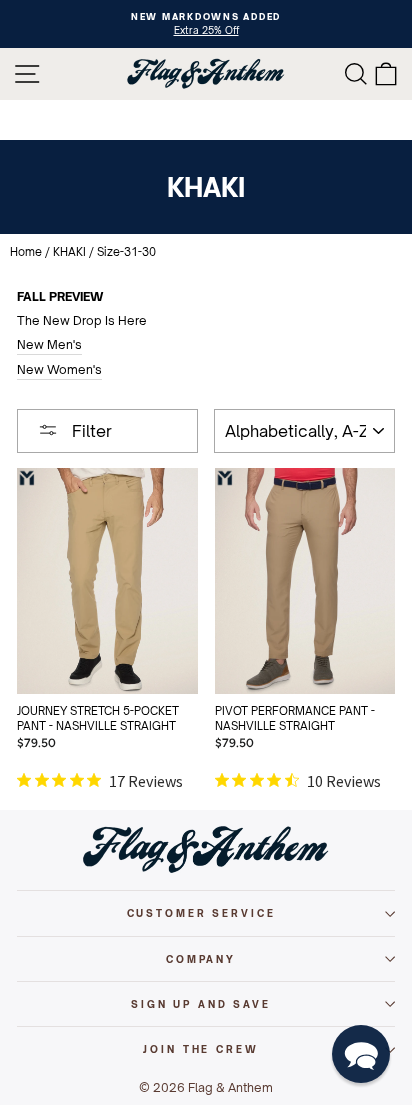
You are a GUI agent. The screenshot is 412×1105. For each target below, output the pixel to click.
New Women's (59, 369)
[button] (361, 1054)
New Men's (49, 344)
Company (201, 959)
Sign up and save (201, 1004)
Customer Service (201, 913)
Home (26, 252)
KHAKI (69, 252)
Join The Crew (200, 1049)
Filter (90, 431)
